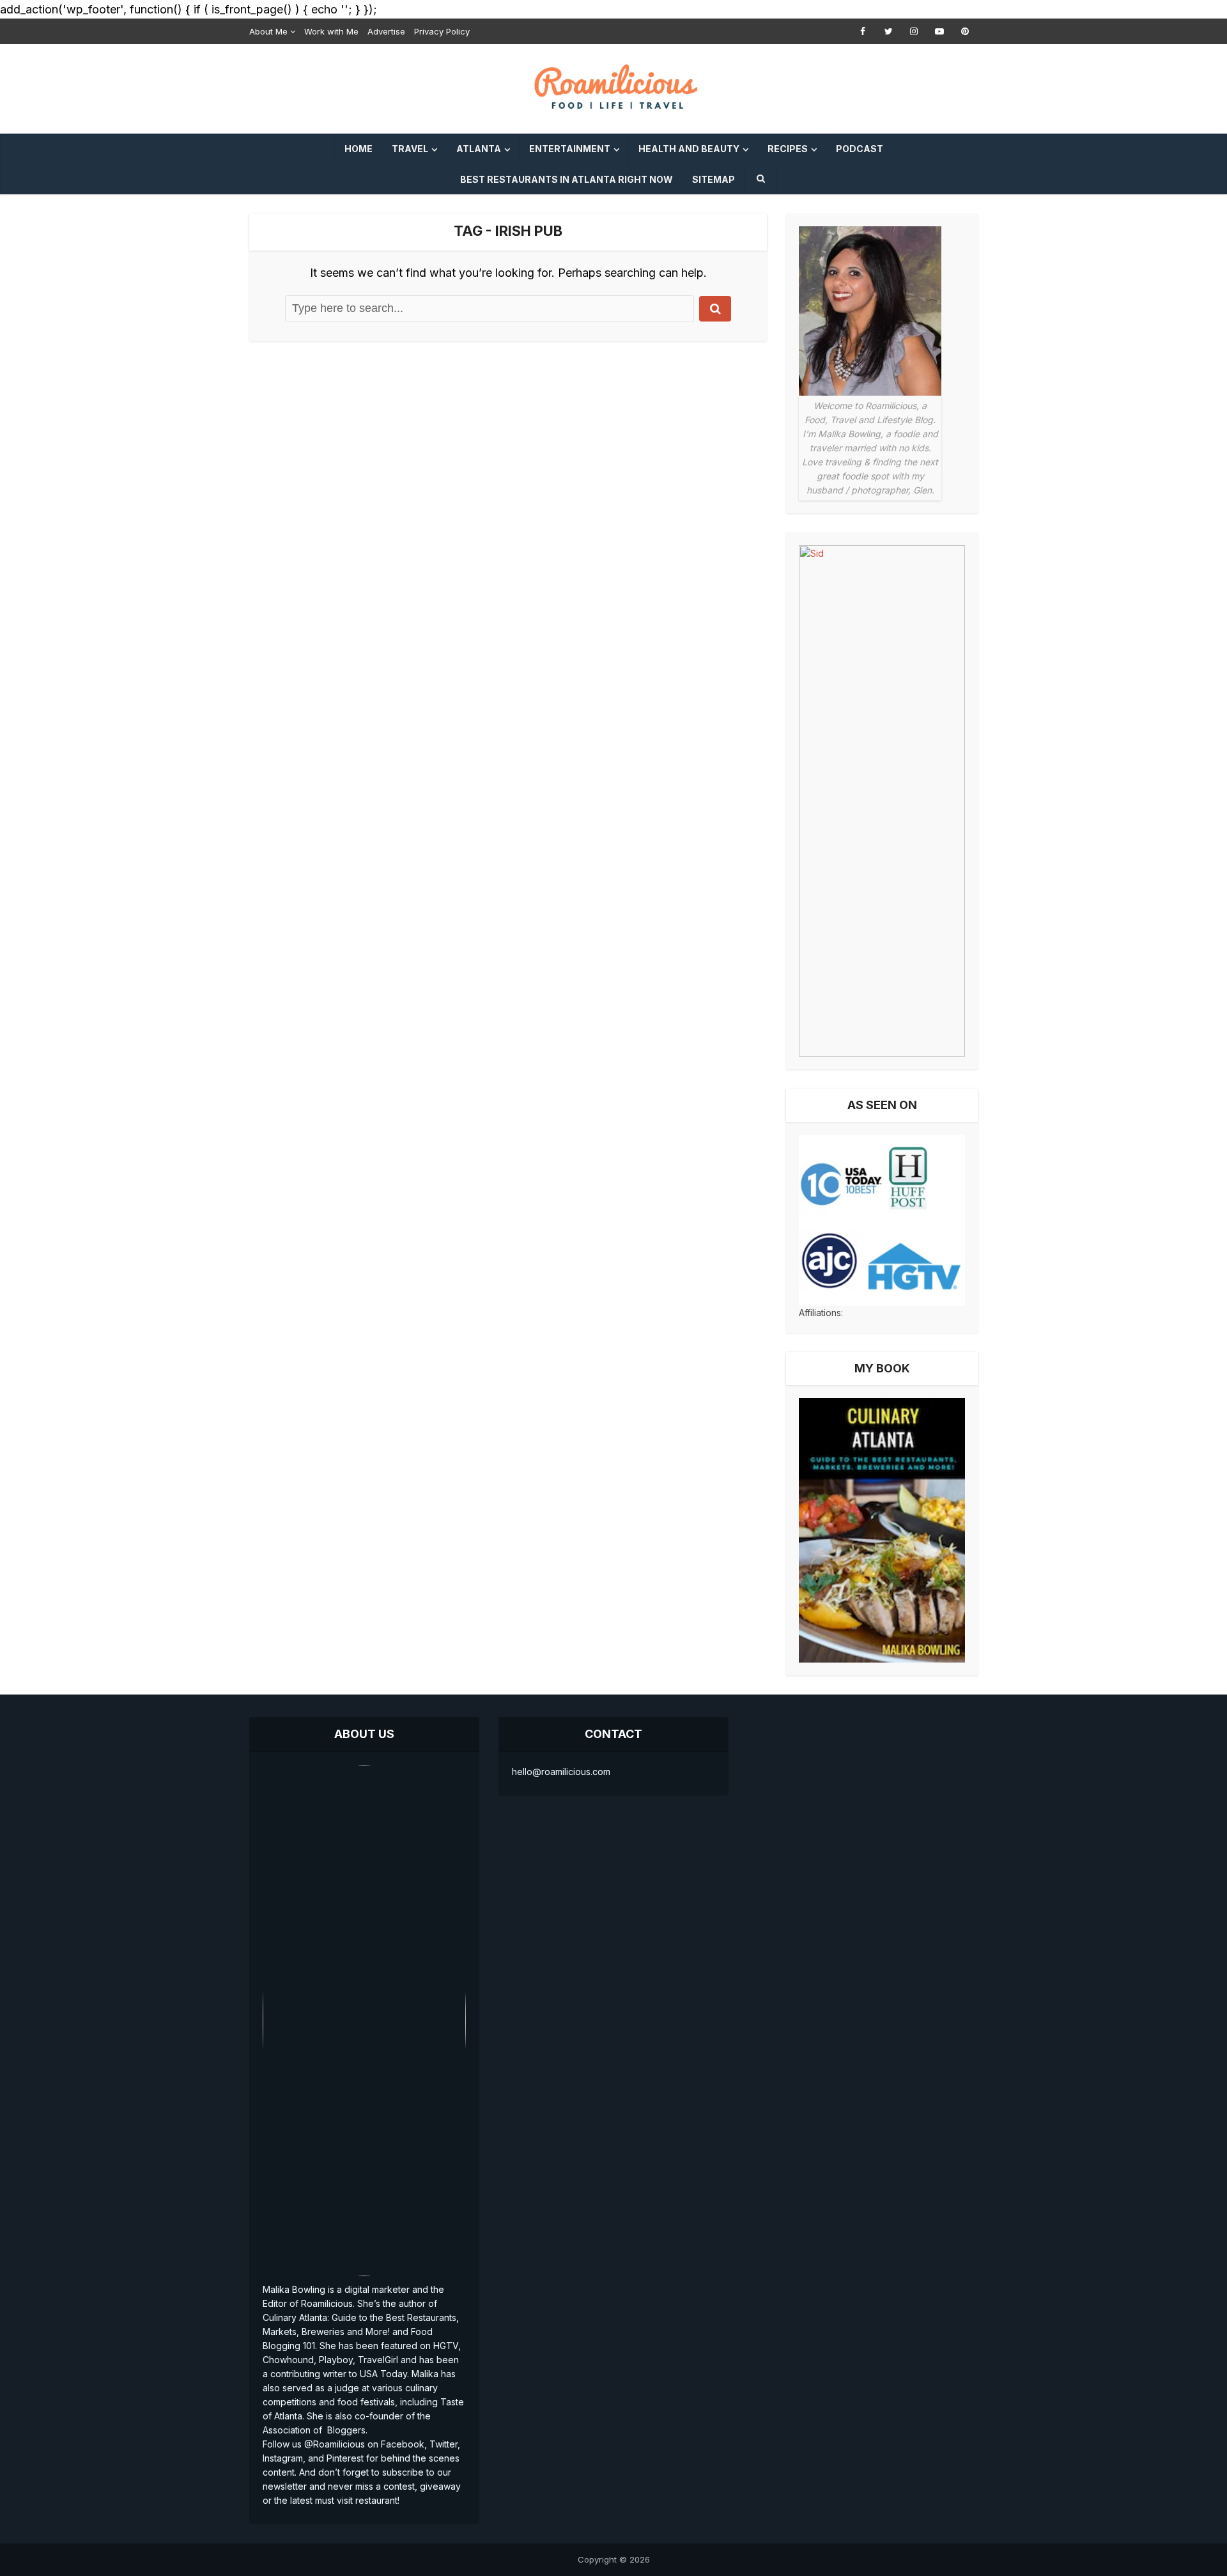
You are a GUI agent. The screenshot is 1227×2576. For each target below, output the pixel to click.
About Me (268, 31)
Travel (410, 149)
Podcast (860, 149)
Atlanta (479, 149)
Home (359, 149)
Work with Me (331, 31)
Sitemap (714, 179)
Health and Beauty (689, 149)
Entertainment (570, 149)
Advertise (386, 31)
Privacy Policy (442, 31)
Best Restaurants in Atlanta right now (567, 179)
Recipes (788, 149)
